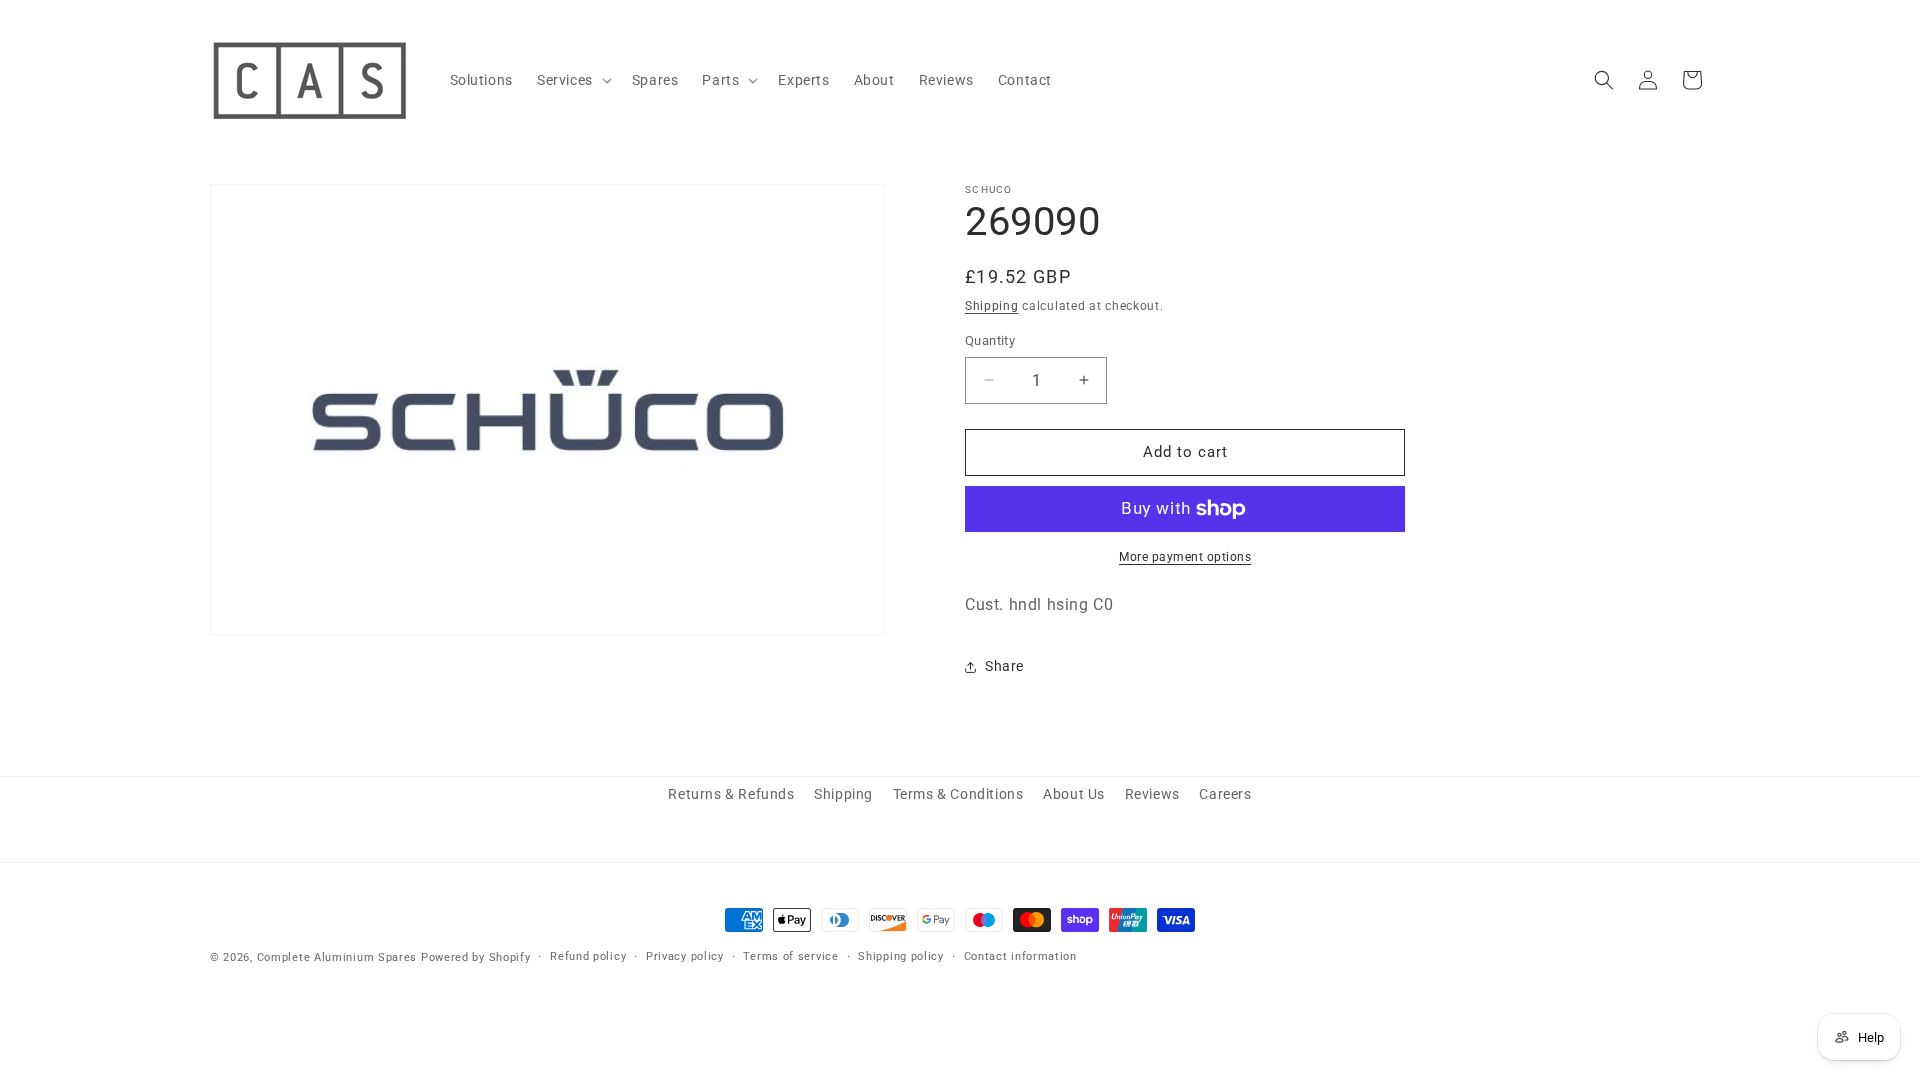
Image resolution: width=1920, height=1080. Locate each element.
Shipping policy (901, 956)
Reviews (1152, 794)
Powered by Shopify (476, 957)
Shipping (992, 306)
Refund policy (588, 956)
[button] (572, 80)
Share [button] (1004, 666)
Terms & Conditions (958, 794)
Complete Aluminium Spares (337, 957)
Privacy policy (685, 956)
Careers (1225, 794)
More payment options (1185, 557)
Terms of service (790, 956)
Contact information (1020, 956)
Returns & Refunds (731, 794)
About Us (1074, 794)
